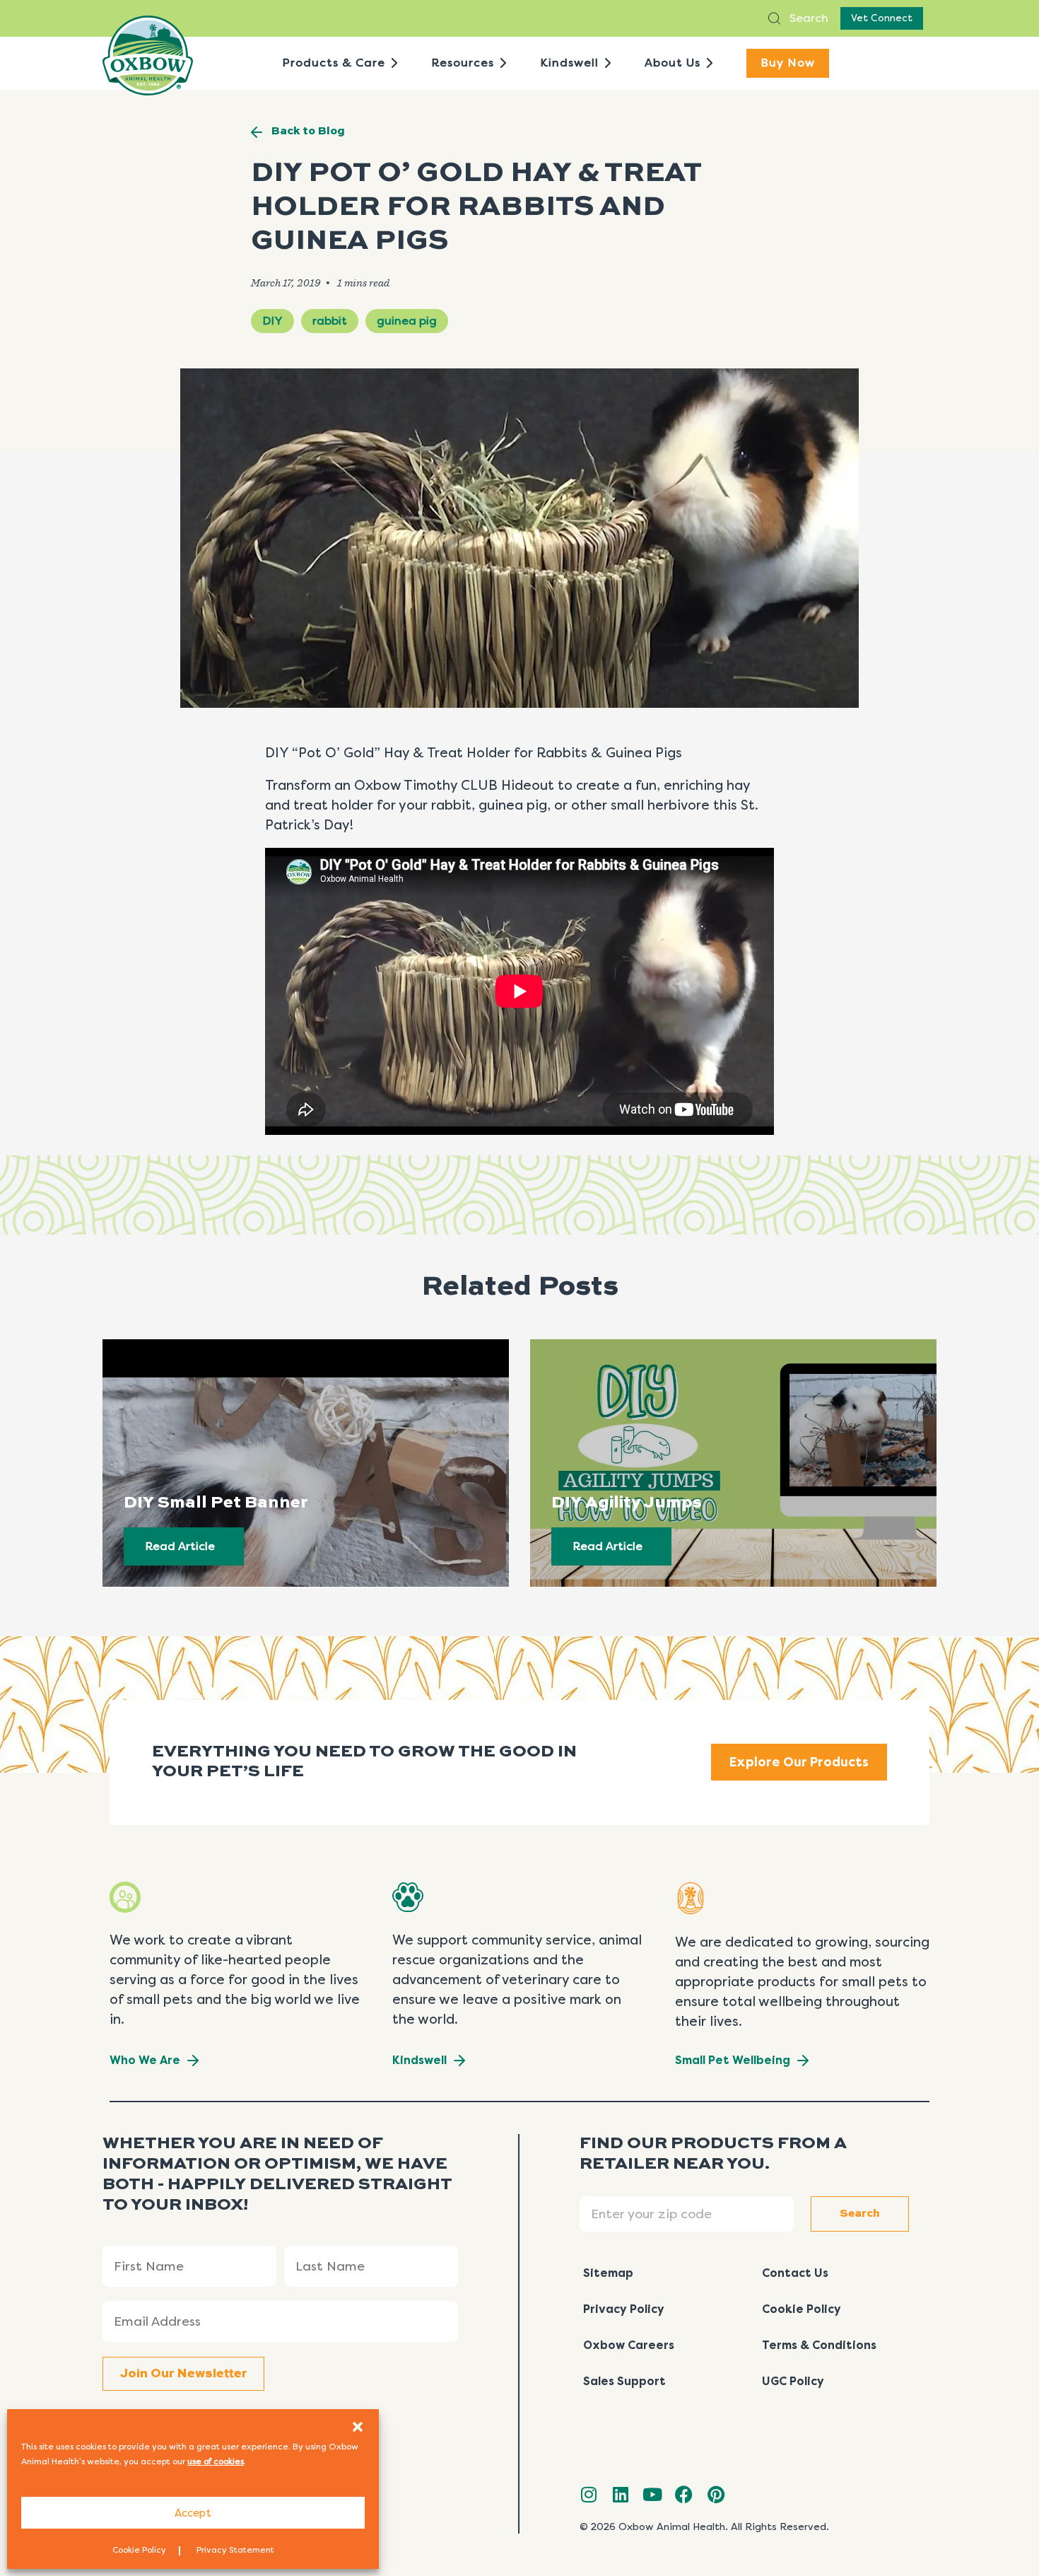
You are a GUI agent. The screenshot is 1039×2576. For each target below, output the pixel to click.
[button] (358, 2427)
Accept (193, 2513)
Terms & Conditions (819, 2345)
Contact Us (795, 2273)
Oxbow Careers (629, 2345)
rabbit (330, 321)
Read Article (180, 1546)
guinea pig (407, 321)
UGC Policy (793, 2381)
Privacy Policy (624, 2309)
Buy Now (788, 63)
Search (808, 18)
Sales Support (624, 2381)
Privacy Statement (235, 2550)
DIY (272, 321)
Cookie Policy (139, 2550)
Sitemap (608, 2273)
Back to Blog (308, 132)
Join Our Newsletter (183, 2374)
